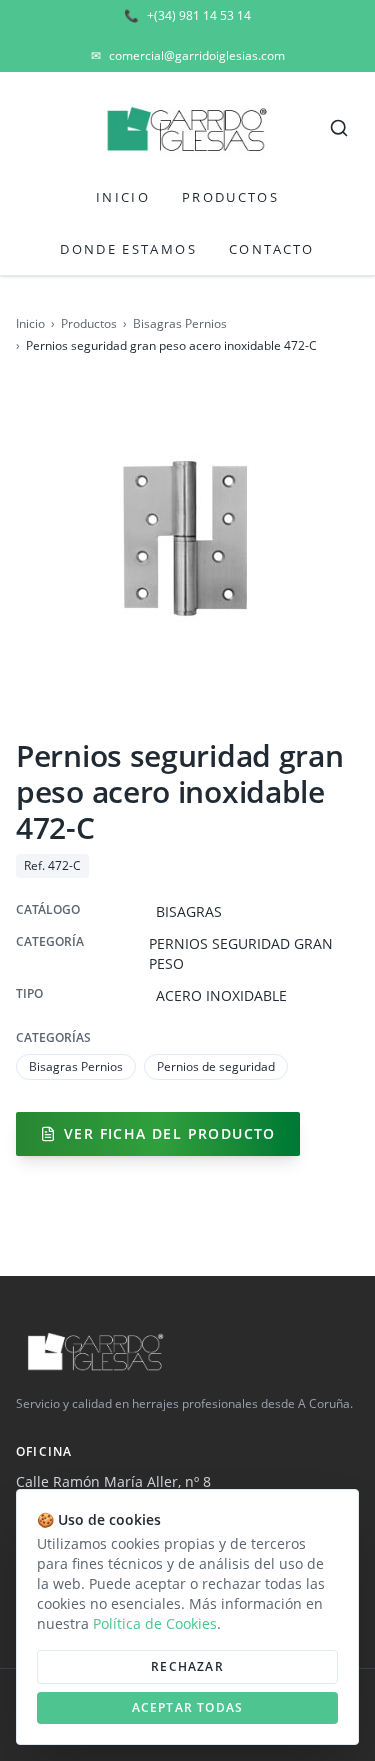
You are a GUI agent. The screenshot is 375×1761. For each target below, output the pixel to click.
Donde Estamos (128, 249)
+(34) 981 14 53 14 (187, 16)
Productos (230, 197)
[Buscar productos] (339, 128)
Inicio (123, 197)
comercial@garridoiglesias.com (188, 56)
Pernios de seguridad (216, 1066)
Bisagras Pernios (180, 324)
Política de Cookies (155, 1623)
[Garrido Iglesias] (187, 128)
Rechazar (187, 1666)
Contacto (272, 249)
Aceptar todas (188, 1707)
